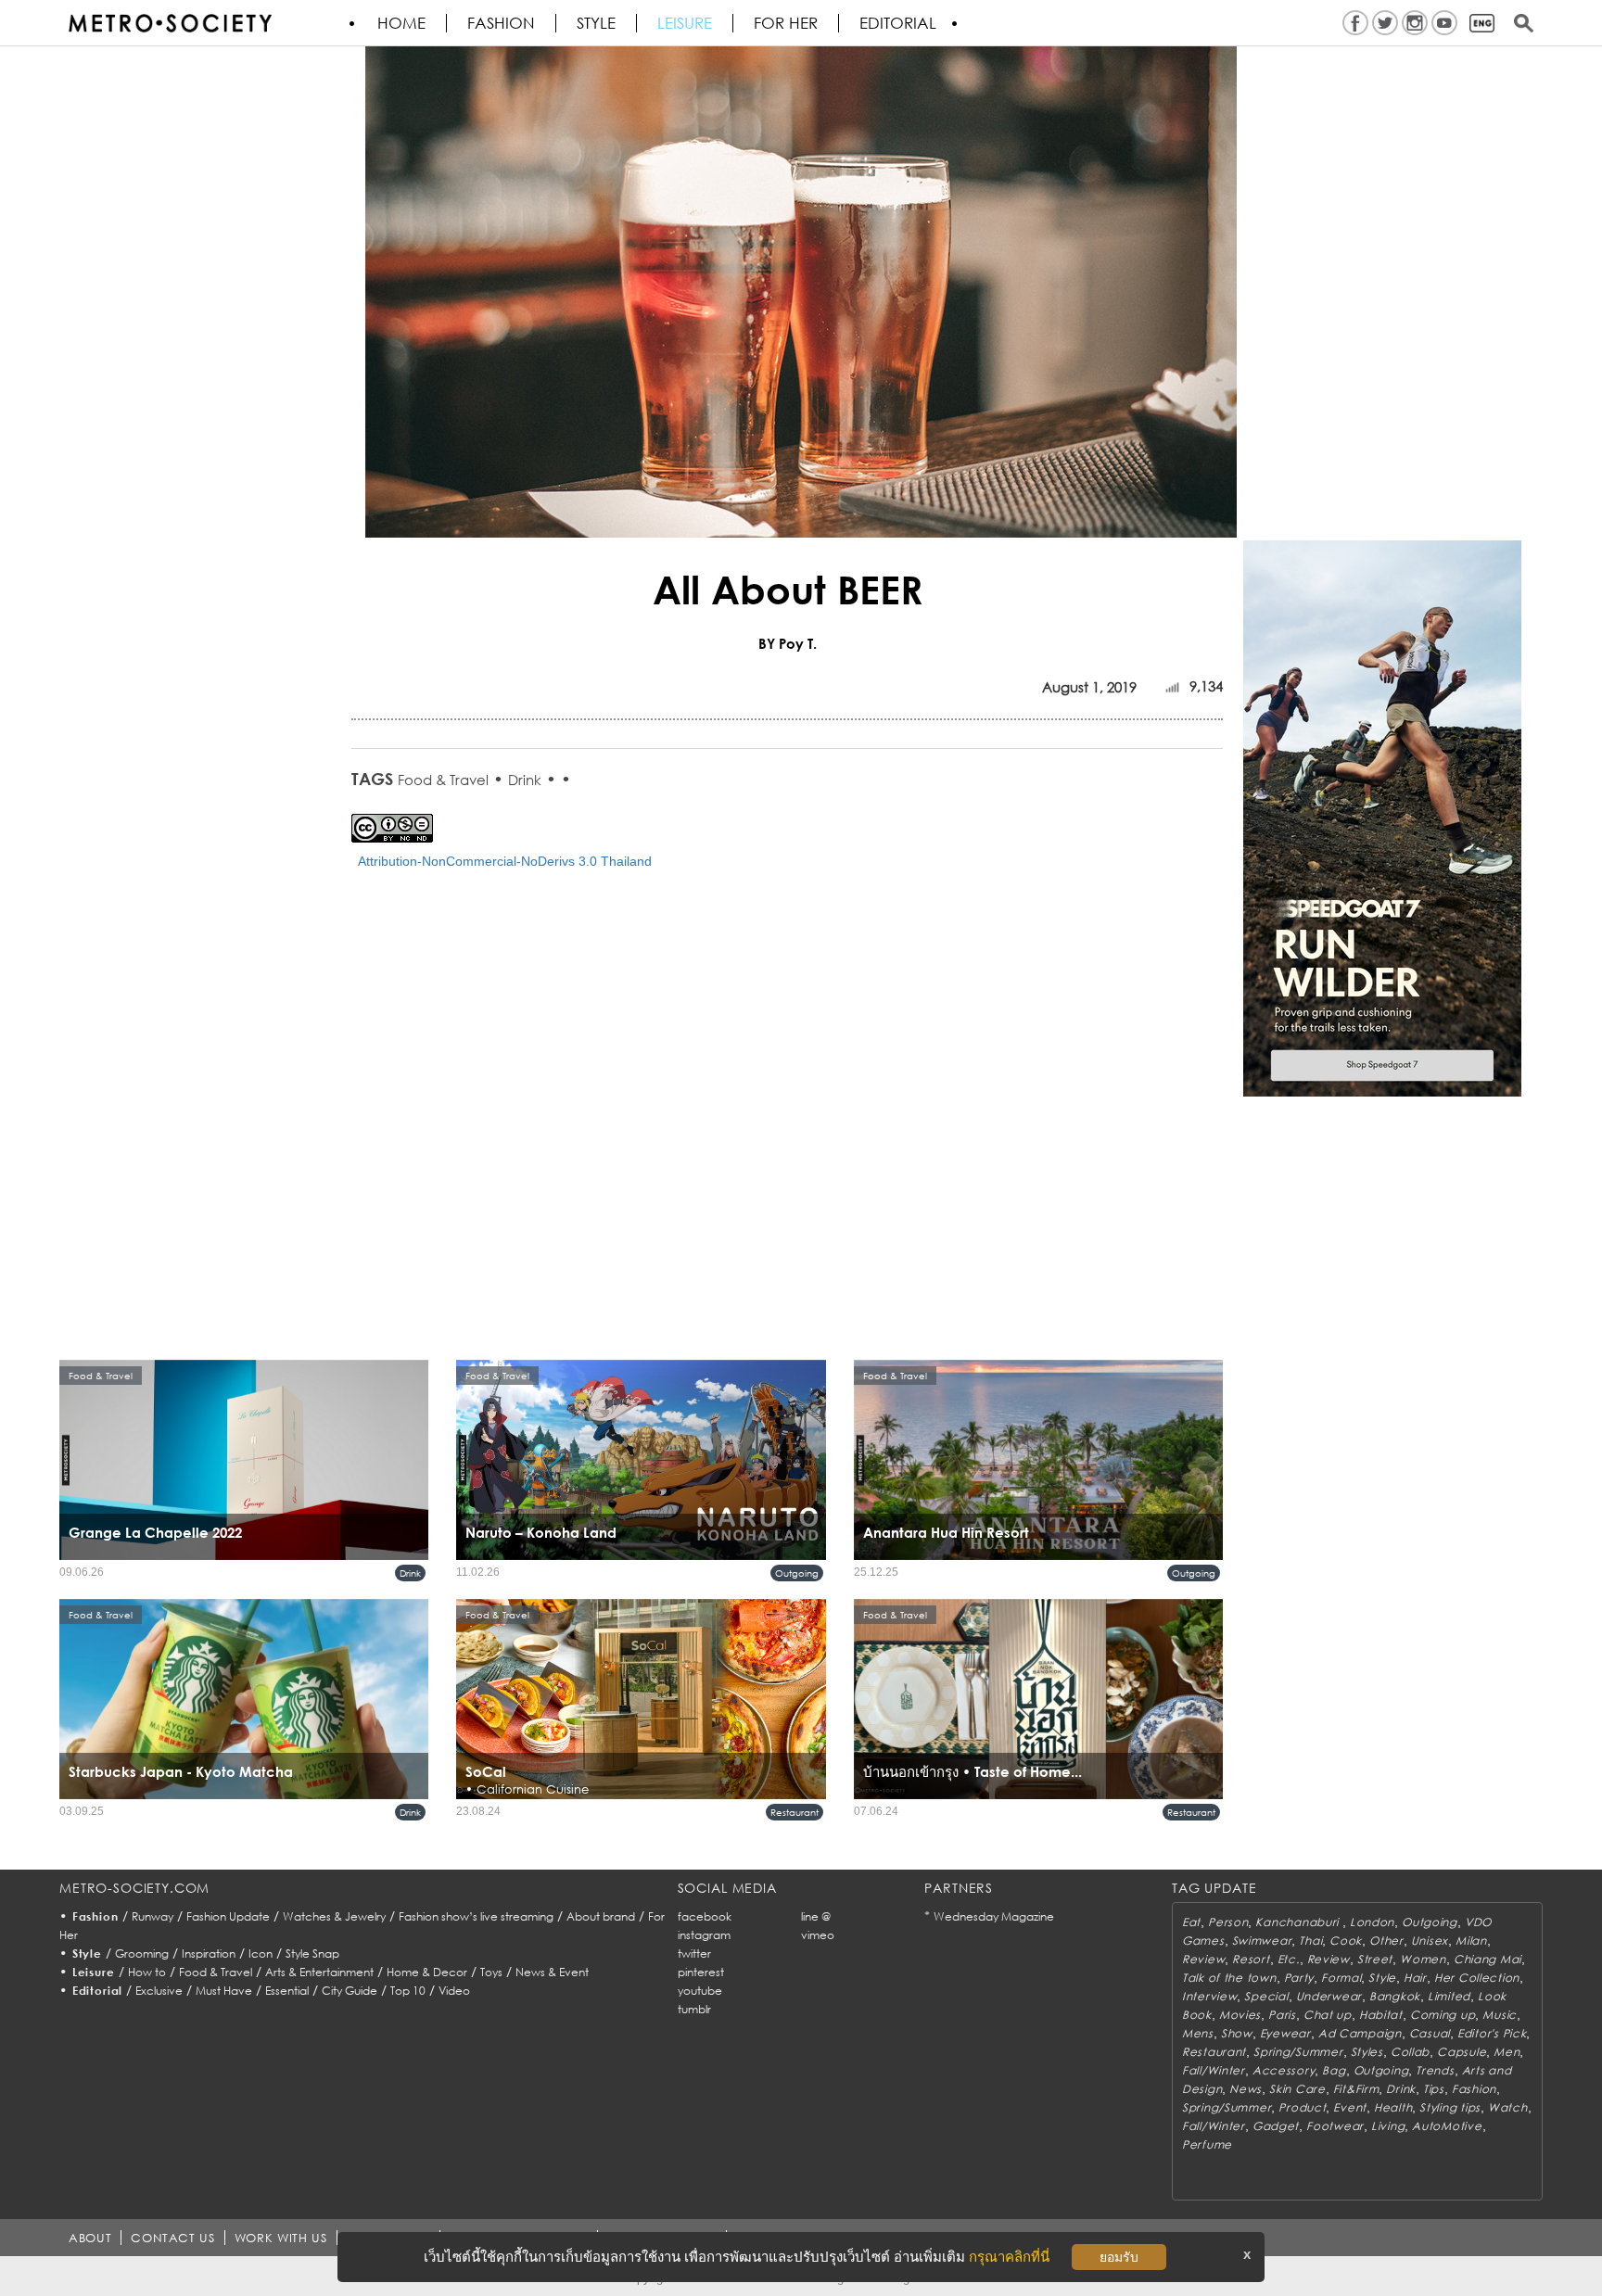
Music (1500, 2015)
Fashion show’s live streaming (476, 1916)
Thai (1310, 1941)
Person (1228, 1922)
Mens (1198, 2033)
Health (1393, 2107)
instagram (704, 1935)
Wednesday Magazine (994, 1916)
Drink (525, 780)
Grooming (142, 1954)
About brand (601, 1916)
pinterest (701, 1972)
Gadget (1276, 2126)
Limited (1449, 1996)
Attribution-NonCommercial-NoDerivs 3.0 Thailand (505, 861)
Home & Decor (427, 1972)
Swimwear (1262, 1941)
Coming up (1443, 2015)
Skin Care (1297, 2089)
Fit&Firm (1356, 2089)
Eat (1191, 1922)
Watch (1508, 2107)
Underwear (1329, 1996)
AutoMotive (1447, 2126)
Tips (1434, 2089)
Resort (1251, 1959)
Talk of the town (1229, 1978)
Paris (1282, 2015)
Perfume (1207, 2144)
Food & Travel (443, 780)
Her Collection (1477, 1978)
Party (1299, 1978)
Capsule (1462, 2052)
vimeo (818, 1935)
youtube (700, 1991)
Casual (1430, 2033)
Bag (1334, 2070)
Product (1302, 2107)
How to (147, 1972)
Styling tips (1450, 2107)
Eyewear (1285, 2033)
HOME (401, 23)
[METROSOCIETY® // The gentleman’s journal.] (170, 23)
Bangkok (1395, 1996)
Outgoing (797, 1573)
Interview (1209, 1996)
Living (1388, 2126)
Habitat (1381, 2015)
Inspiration (209, 1954)
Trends (1435, 2070)
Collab (1410, 2052)
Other (1386, 1941)
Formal (1341, 1978)
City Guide (350, 1991)
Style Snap (312, 1954)
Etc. (1289, 1959)
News (1246, 2089)
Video (454, 1991)
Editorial (898, 23)
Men (1507, 2052)
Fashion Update (228, 1916)
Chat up (1328, 2015)
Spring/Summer (1298, 2052)
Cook (1346, 1941)
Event (1350, 2107)
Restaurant (795, 1812)
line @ (816, 1916)
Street (1375, 1959)
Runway (153, 1916)
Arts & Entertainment (319, 1972)
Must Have (224, 1991)
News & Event (552, 1972)
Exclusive (159, 1991)
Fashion (501, 23)
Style (596, 23)
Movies (1240, 2015)
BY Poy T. (788, 643)
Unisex (1430, 1941)
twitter (694, 1954)
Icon (261, 1954)
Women (1423, 1959)
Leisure (685, 23)
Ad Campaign (1360, 2033)
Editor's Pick (1492, 2033)
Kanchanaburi (1298, 1922)
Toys (491, 1972)
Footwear (1335, 2126)
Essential (287, 1991)
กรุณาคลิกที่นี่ (1009, 2257)
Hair (1415, 1978)
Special (1266, 1996)
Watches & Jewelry (334, 1916)
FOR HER (786, 23)
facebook (705, 1916)
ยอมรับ (1119, 2257)
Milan (1471, 1941)
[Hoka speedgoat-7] (1382, 818)
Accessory (1284, 2070)
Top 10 (408, 1991)
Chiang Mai (1488, 1959)
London (1372, 1922)
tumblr (694, 2009)
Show (1237, 2033)
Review (1203, 1959)
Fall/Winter (1214, 2070)
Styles (1367, 2052)
